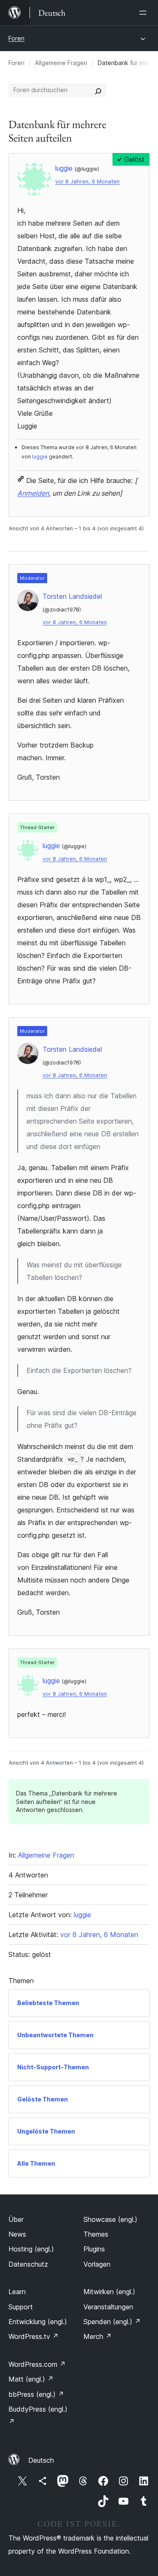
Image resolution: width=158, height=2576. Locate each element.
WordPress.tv (33, 2336)
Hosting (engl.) (31, 2249)
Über (16, 2219)
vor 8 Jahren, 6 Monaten (87, 181)
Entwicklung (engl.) (38, 2322)
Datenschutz (28, 2264)
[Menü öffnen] (145, 13)
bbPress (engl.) (36, 2394)
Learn (17, 2292)
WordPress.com (37, 2364)
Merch (98, 2336)
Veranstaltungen (108, 2307)
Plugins (94, 2249)
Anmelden (33, 493)
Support (21, 2307)
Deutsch (41, 2460)
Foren (16, 38)
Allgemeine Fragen (61, 63)
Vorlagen (97, 2264)
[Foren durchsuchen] (98, 90)
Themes (96, 2234)
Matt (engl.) (31, 2379)
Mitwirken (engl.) (109, 2292)
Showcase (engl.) (110, 2219)
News (17, 2234)
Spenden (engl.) (112, 2322)
